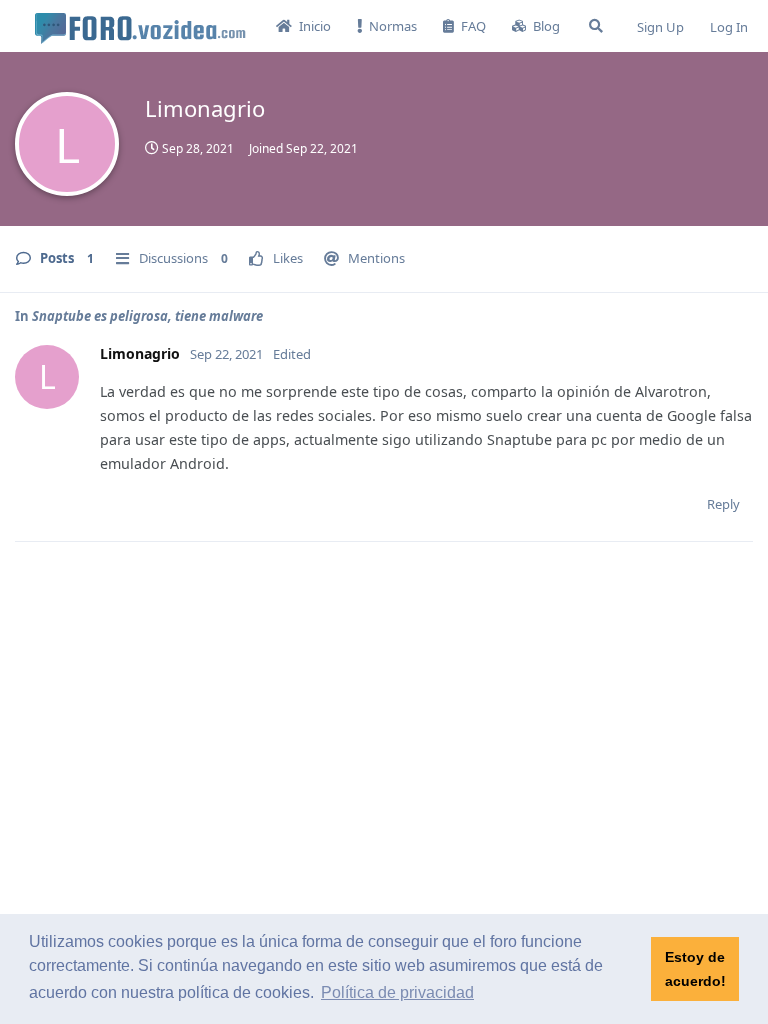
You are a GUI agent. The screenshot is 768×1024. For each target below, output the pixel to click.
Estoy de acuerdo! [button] (695, 969)
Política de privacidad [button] (397, 992)
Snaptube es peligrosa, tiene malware (147, 316)
